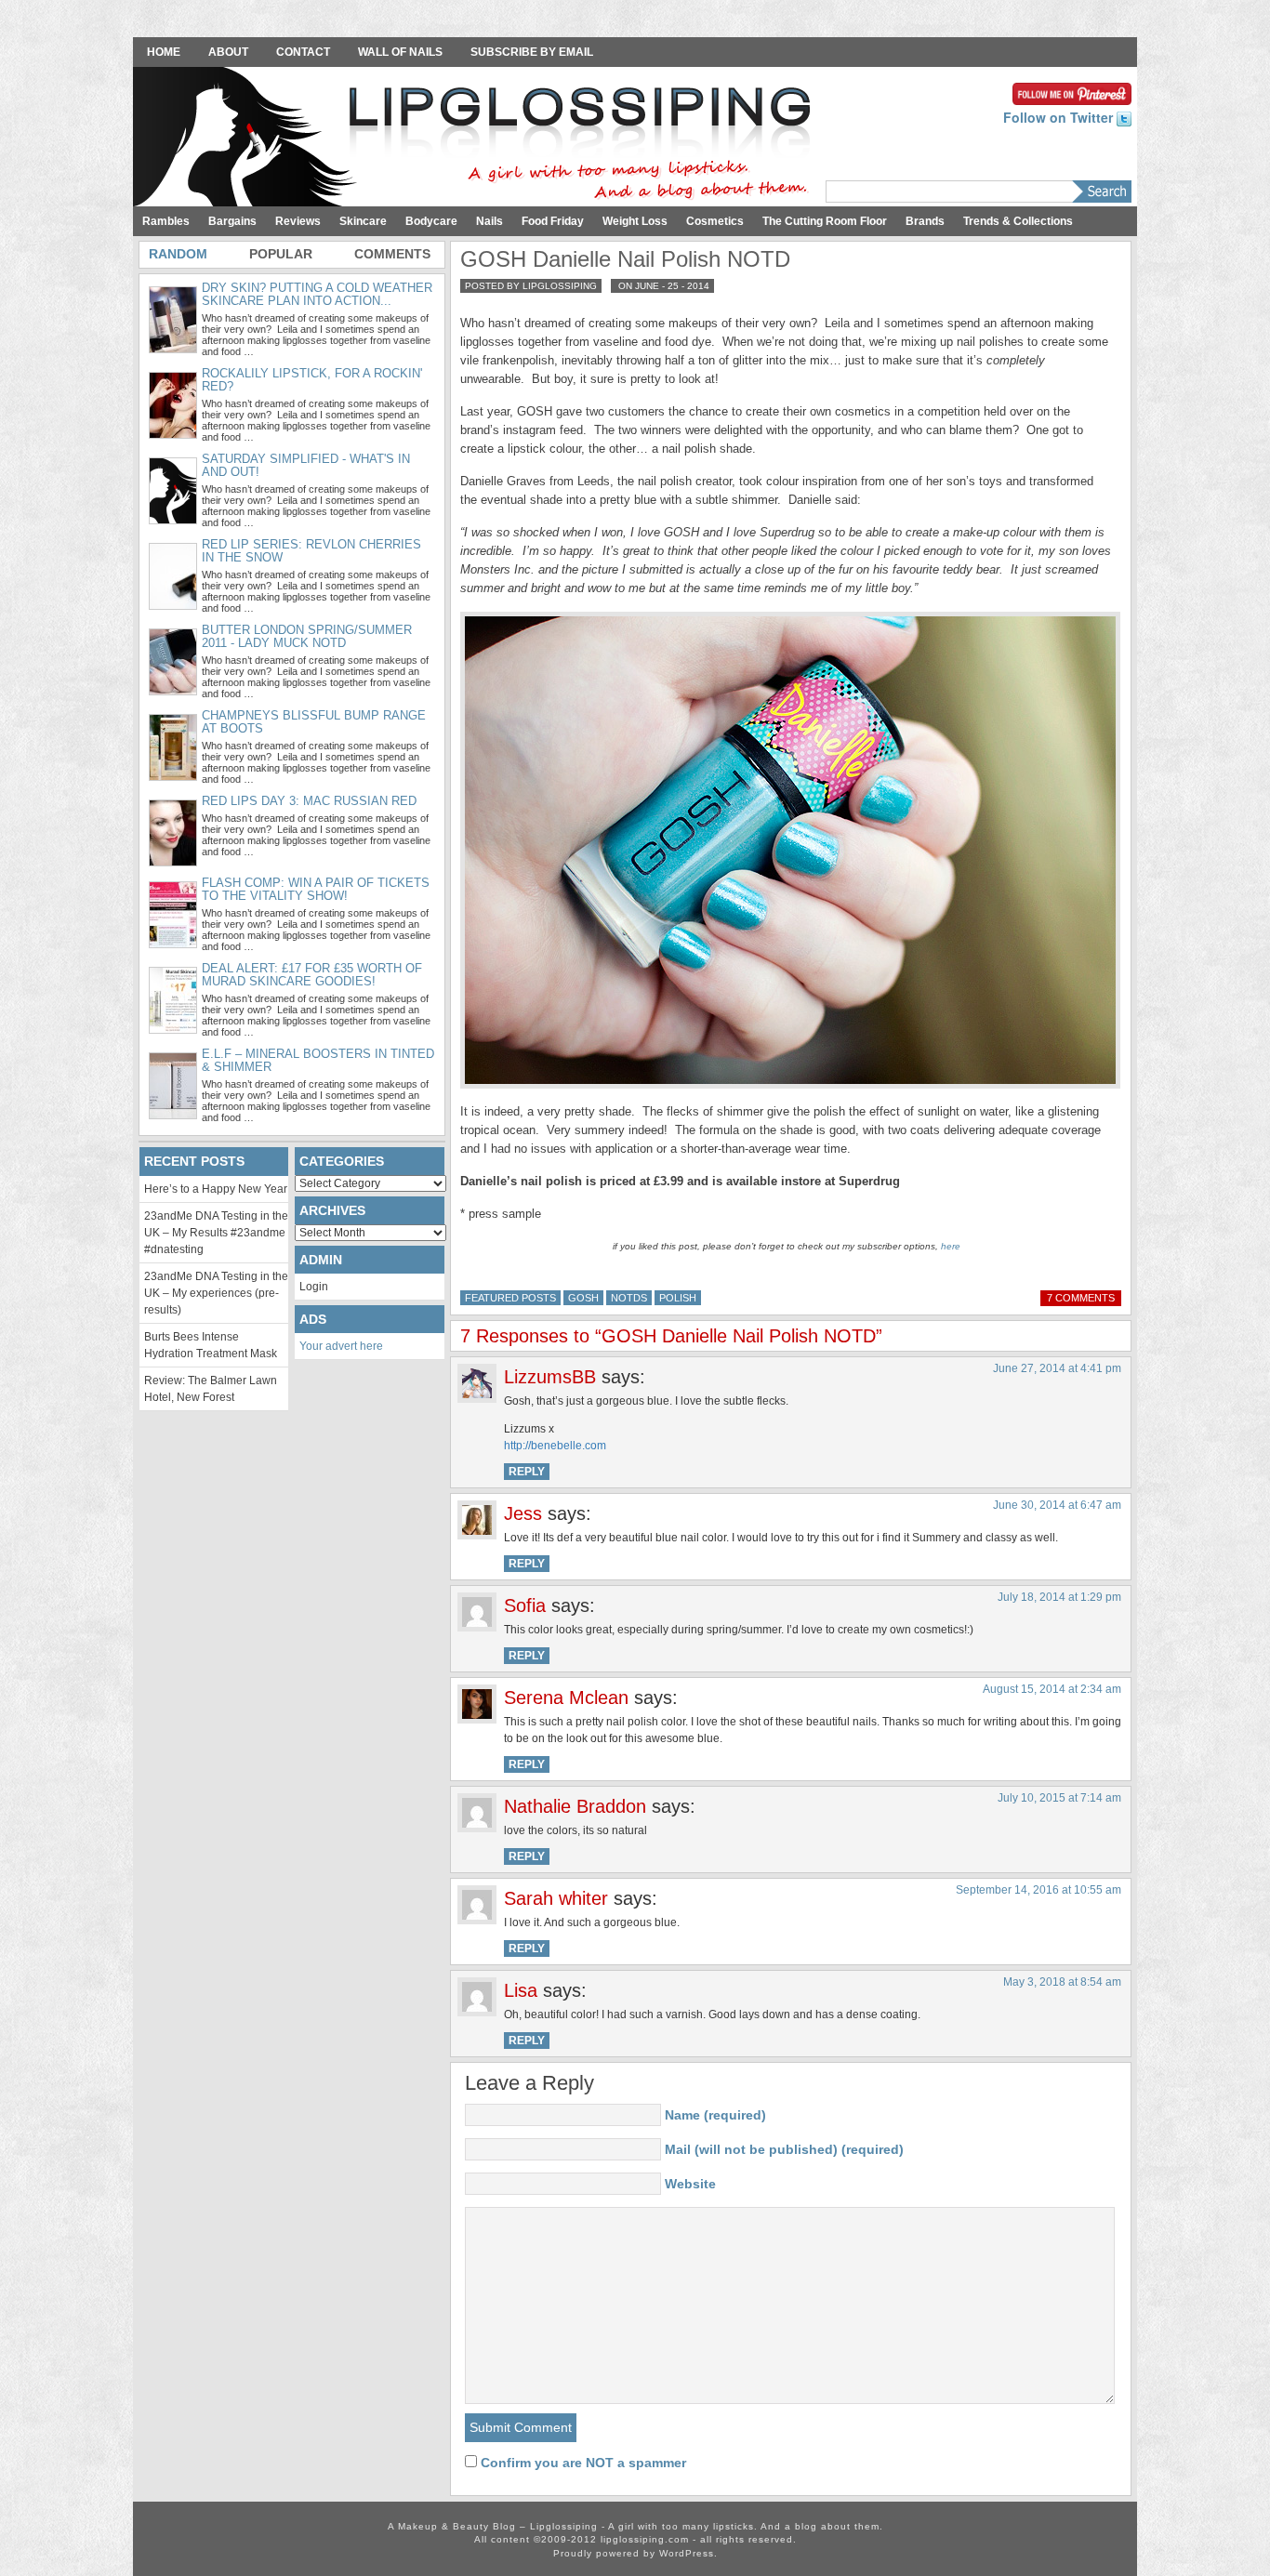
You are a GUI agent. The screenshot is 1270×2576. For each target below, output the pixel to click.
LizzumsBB (550, 1377)
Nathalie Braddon (575, 1806)
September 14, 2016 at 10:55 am (1038, 1890)
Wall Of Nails (400, 52)
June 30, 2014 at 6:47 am (1057, 1505)
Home (164, 52)
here (951, 1246)
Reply (527, 1472)
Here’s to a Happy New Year (216, 1189)
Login (314, 1287)
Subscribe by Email (532, 52)
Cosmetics (715, 221)
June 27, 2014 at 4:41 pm (1057, 1368)
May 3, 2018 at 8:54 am (1062, 1982)
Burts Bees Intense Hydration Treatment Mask (211, 1345)
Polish (678, 1298)
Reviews (298, 221)
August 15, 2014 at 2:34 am (1052, 1689)
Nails (489, 221)
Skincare (363, 221)
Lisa (521, 1990)
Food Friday (553, 221)
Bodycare (431, 221)
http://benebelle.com (555, 1446)
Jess (523, 1513)
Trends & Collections (1018, 221)
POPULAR (281, 254)
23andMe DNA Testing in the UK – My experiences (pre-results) (216, 1293)
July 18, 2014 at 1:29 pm (1059, 1597)
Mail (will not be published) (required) (784, 2149)
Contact (303, 52)
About (228, 52)
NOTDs (629, 1298)
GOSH (583, 1298)
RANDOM (178, 254)
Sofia (525, 1605)
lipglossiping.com (645, 2539)
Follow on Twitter (1060, 117)
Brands (925, 221)
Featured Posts (510, 1298)
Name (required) (715, 2115)
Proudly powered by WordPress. (635, 2553)
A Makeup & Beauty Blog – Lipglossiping (477, 139)
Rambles (166, 221)
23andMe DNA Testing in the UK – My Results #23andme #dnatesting (216, 1233)
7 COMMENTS (1081, 1298)
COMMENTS (392, 254)
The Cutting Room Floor (825, 221)
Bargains (232, 221)
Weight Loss (635, 221)
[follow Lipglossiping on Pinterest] (1072, 92)
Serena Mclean (566, 1698)
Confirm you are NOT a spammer (582, 2463)
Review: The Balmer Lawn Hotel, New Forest (211, 1389)
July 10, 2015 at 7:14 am (1059, 1798)
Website (690, 2184)
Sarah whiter (556, 1898)
